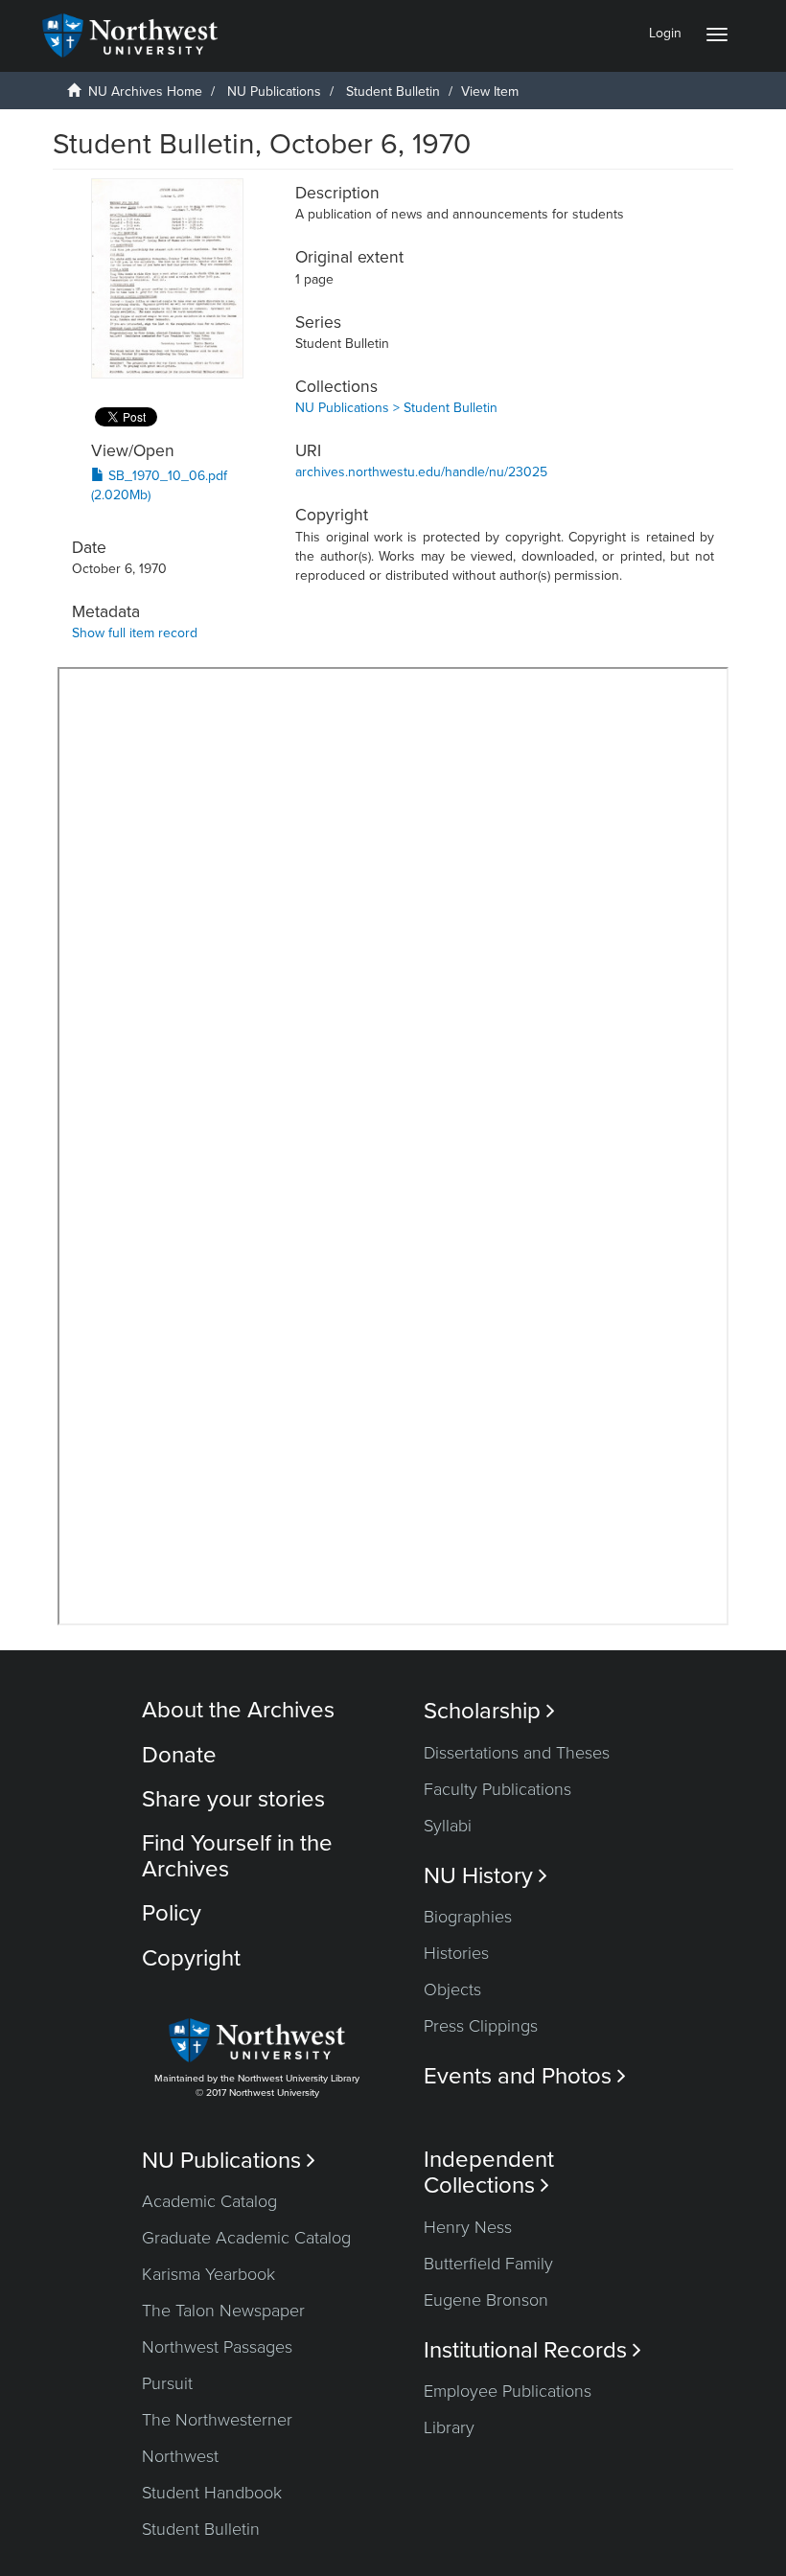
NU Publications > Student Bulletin (396, 408)
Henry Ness (468, 2227)
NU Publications (274, 92)
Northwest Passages (217, 2347)
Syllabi (448, 1826)
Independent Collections (489, 2173)
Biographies (468, 1917)
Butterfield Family (488, 2264)
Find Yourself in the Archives (237, 1856)
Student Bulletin (393, 92)
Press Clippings (481, 2026)
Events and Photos (525, 2076)
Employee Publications (508, 2391)
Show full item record (135, 633)
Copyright (191, 1958)
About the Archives (238, 1710)
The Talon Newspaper (223, 2311)
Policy (172, 1913)
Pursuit (167, 2383)
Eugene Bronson (486, 2300)
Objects (452, 1989)
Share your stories (233, 1799)
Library (449, 2427)
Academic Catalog (209, 2201)
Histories (456, 1953)
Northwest (180, 2456)
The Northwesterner (217, 2420)
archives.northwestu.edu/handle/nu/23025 (421, 472)
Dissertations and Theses (517, 1753)
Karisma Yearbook (208, 2274)
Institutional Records (532, 2350)
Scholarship (489, 1711)
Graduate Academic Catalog (246, 2238)
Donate (179, 1755)
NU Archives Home (145, 92)
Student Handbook (212, 2493)
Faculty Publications (497, 1789)
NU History (485, 1876)
